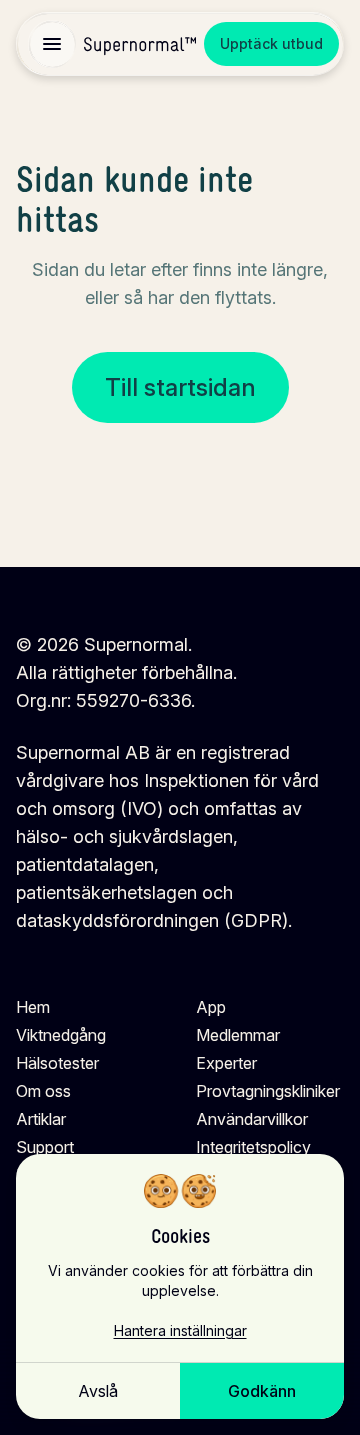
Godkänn (262, 1391)
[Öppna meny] (52, 44)
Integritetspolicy (253, 1147)
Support (45, 1147)
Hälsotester (57, 1063)
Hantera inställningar (180, 1330)
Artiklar (41, 1119)
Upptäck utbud (271, 43)
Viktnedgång (61, 1035)
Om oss (43, 1091)
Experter (226, 1063)
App (211, 1007)
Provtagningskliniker (268, 1091)
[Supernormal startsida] (140, 44)
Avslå (98, 1391)
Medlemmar (238, 1035)
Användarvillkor (252, 1119)
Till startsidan (180, 387)
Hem (33, 1007)
